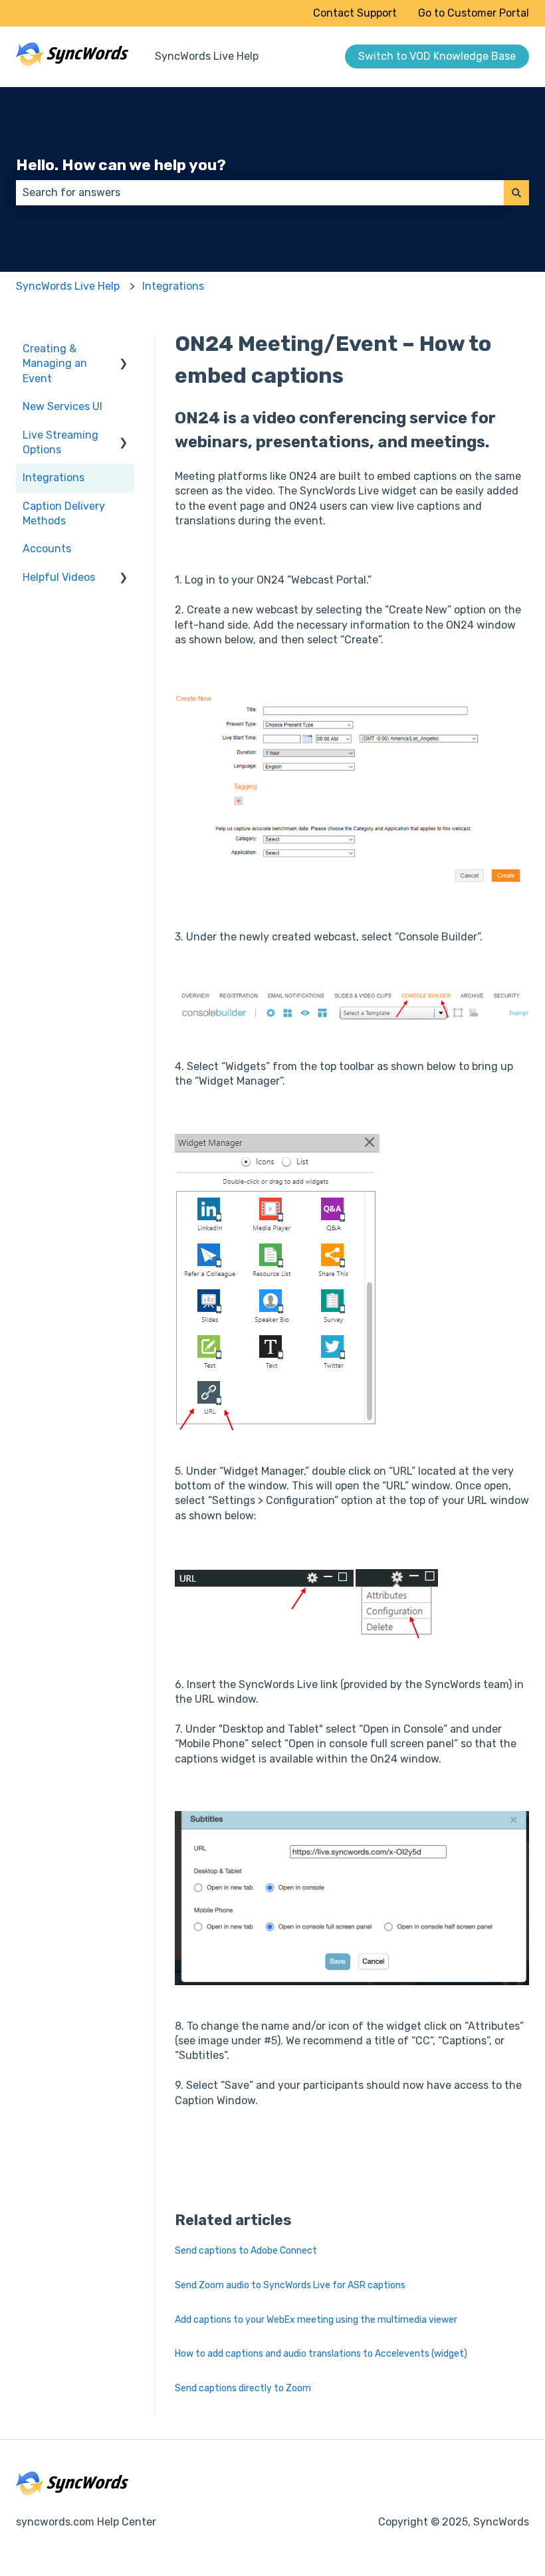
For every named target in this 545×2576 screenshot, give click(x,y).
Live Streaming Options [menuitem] (60, 442)
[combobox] (260, 193)
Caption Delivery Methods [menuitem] (64, 513)
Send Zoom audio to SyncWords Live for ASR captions (290, 2285)
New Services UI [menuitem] (62, 406)
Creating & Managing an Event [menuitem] (55, 364)
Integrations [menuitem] (54, 478)
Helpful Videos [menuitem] (59, 577)
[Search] (516, 193)
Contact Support (355, 13)
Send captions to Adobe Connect (246, 2251)
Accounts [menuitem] (47, 549)
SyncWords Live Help (207, 56)
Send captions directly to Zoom (243, 2388)
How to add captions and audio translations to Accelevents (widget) (321, 2354)
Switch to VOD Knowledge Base (437, 56)
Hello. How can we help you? (121, 165)
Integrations (173, 286)
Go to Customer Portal (474, 13)
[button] (124, 350)
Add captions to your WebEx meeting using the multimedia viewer (316, 2320)
